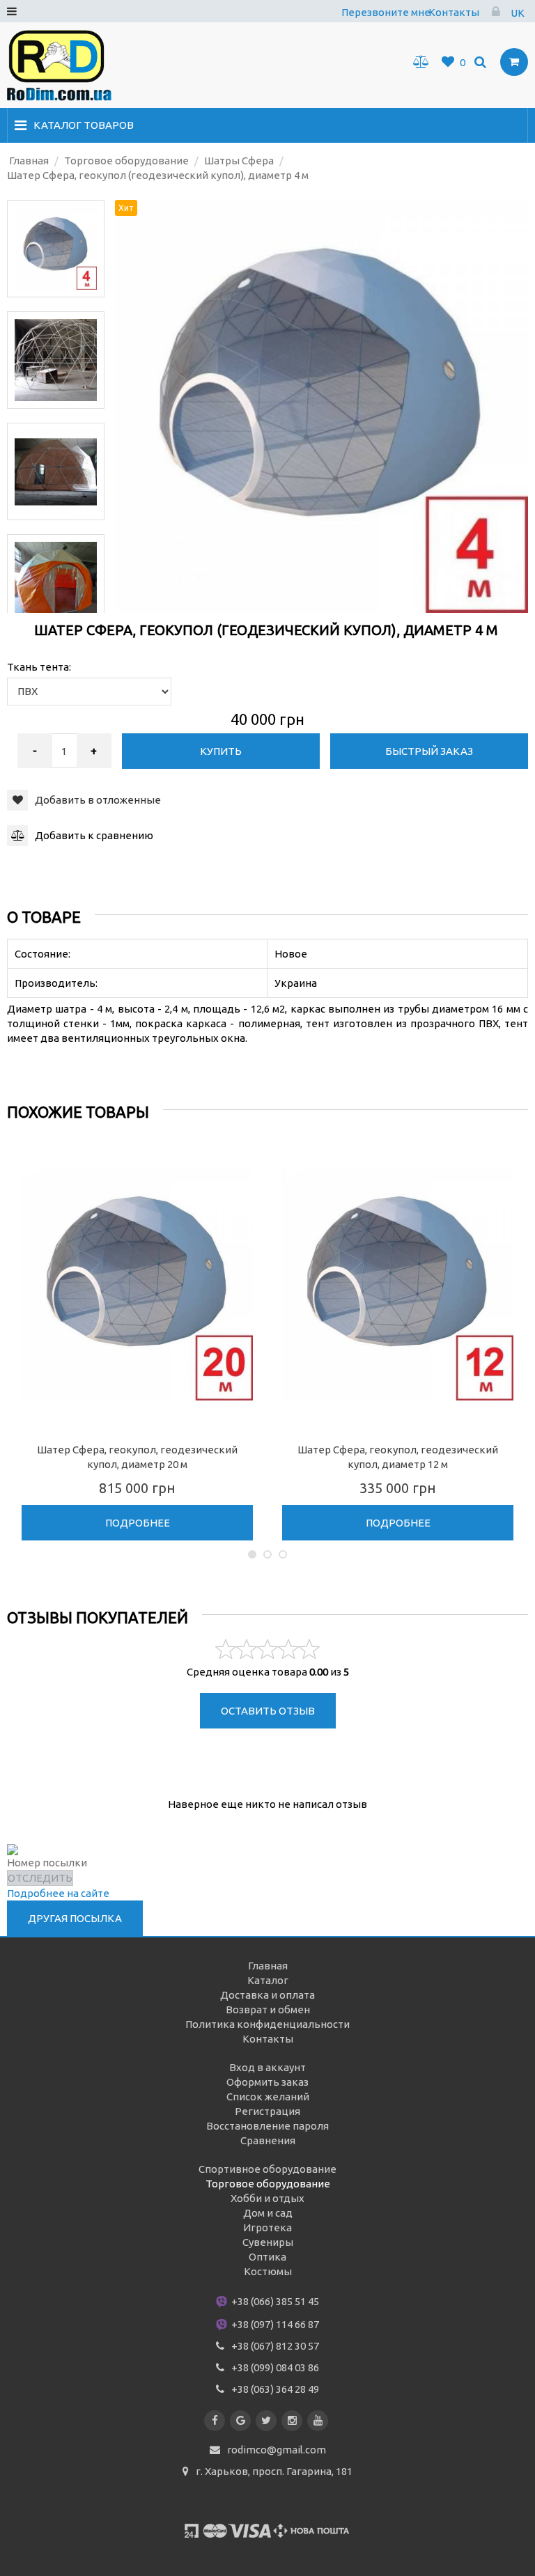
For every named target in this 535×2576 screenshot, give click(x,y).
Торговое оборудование (268, 2184)
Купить (221, 751)
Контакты (454, 12)
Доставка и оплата (267, 1995)
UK (518, 13)
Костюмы (268, 2271)
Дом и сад (268, 2213)
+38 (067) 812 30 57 (275, 2346)
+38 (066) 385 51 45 (274, 2301)
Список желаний (268, 2097)
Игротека (267, 2227)
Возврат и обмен (268, 2009)
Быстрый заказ (429, 751)
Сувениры (268, 2242)
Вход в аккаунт (267, 2067)
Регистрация (267, 2111)
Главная (268, 1966)
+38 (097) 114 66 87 (274, 2324)
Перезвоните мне (386, 12)
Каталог (268, 1980)
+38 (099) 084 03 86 (275, 2367)
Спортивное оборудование (267, 2169)
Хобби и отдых (267, 2198)
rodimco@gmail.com (277, 2450)
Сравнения (268, 2140)
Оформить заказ (267, 2082)
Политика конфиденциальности (267, 2024)
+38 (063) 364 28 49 (275, 2389)
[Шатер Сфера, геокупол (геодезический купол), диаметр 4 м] (56, 249)
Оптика (267, 2257)
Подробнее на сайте (58, 1893)
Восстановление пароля (267, 2126)
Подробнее (138, 1523)
